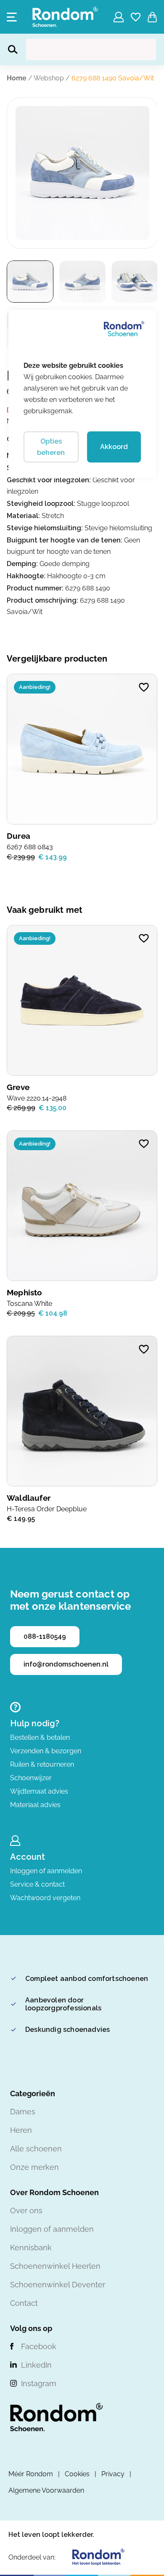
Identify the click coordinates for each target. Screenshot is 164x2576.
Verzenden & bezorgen (46, 1751)
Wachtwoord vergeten (45, 1898)
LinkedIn (36, 2365)
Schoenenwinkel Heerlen (55, 2266)
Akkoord (114, 447)
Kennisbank (31, 2248)
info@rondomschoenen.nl (66, 1664)
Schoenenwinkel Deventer (58, 2285)
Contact (24, 2303)
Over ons (26, 2210)
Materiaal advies (35, 1805)
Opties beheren (51, 447)
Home (17, 78)
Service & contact (37, 1884)
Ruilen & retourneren (42, 1764)
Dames (23, 2112)
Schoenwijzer (31, 1778)
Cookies (77, 2474)
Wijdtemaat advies (39, 1791)
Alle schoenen (36, 2149)
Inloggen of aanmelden (46, 1871)
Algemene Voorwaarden (46, 2490)
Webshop (49, 78)
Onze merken (34, 2167)
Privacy (113, 2474)
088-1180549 (45, 1636)
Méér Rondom (31, 2474)
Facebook (39, 2346)
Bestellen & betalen (40, 1737)
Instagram (39, 2383)
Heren (21, 2130)
